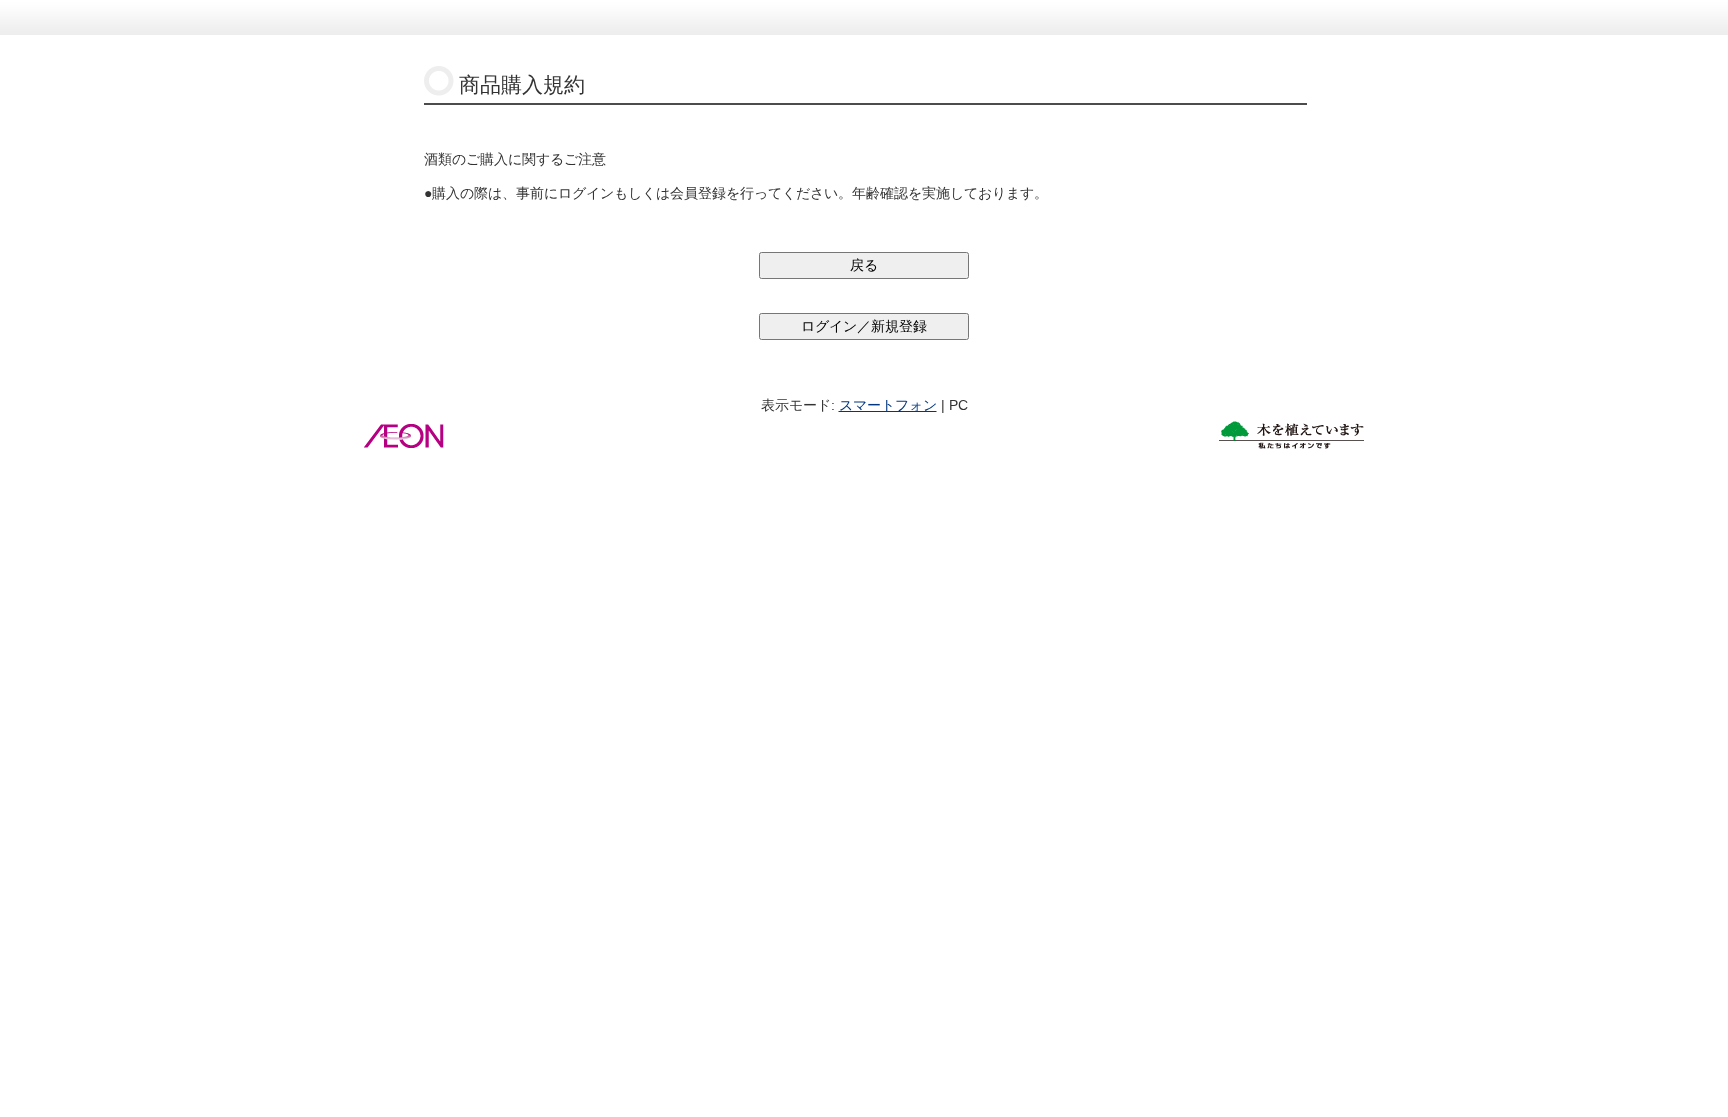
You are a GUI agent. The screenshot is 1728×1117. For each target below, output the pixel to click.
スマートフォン (888, 405)
